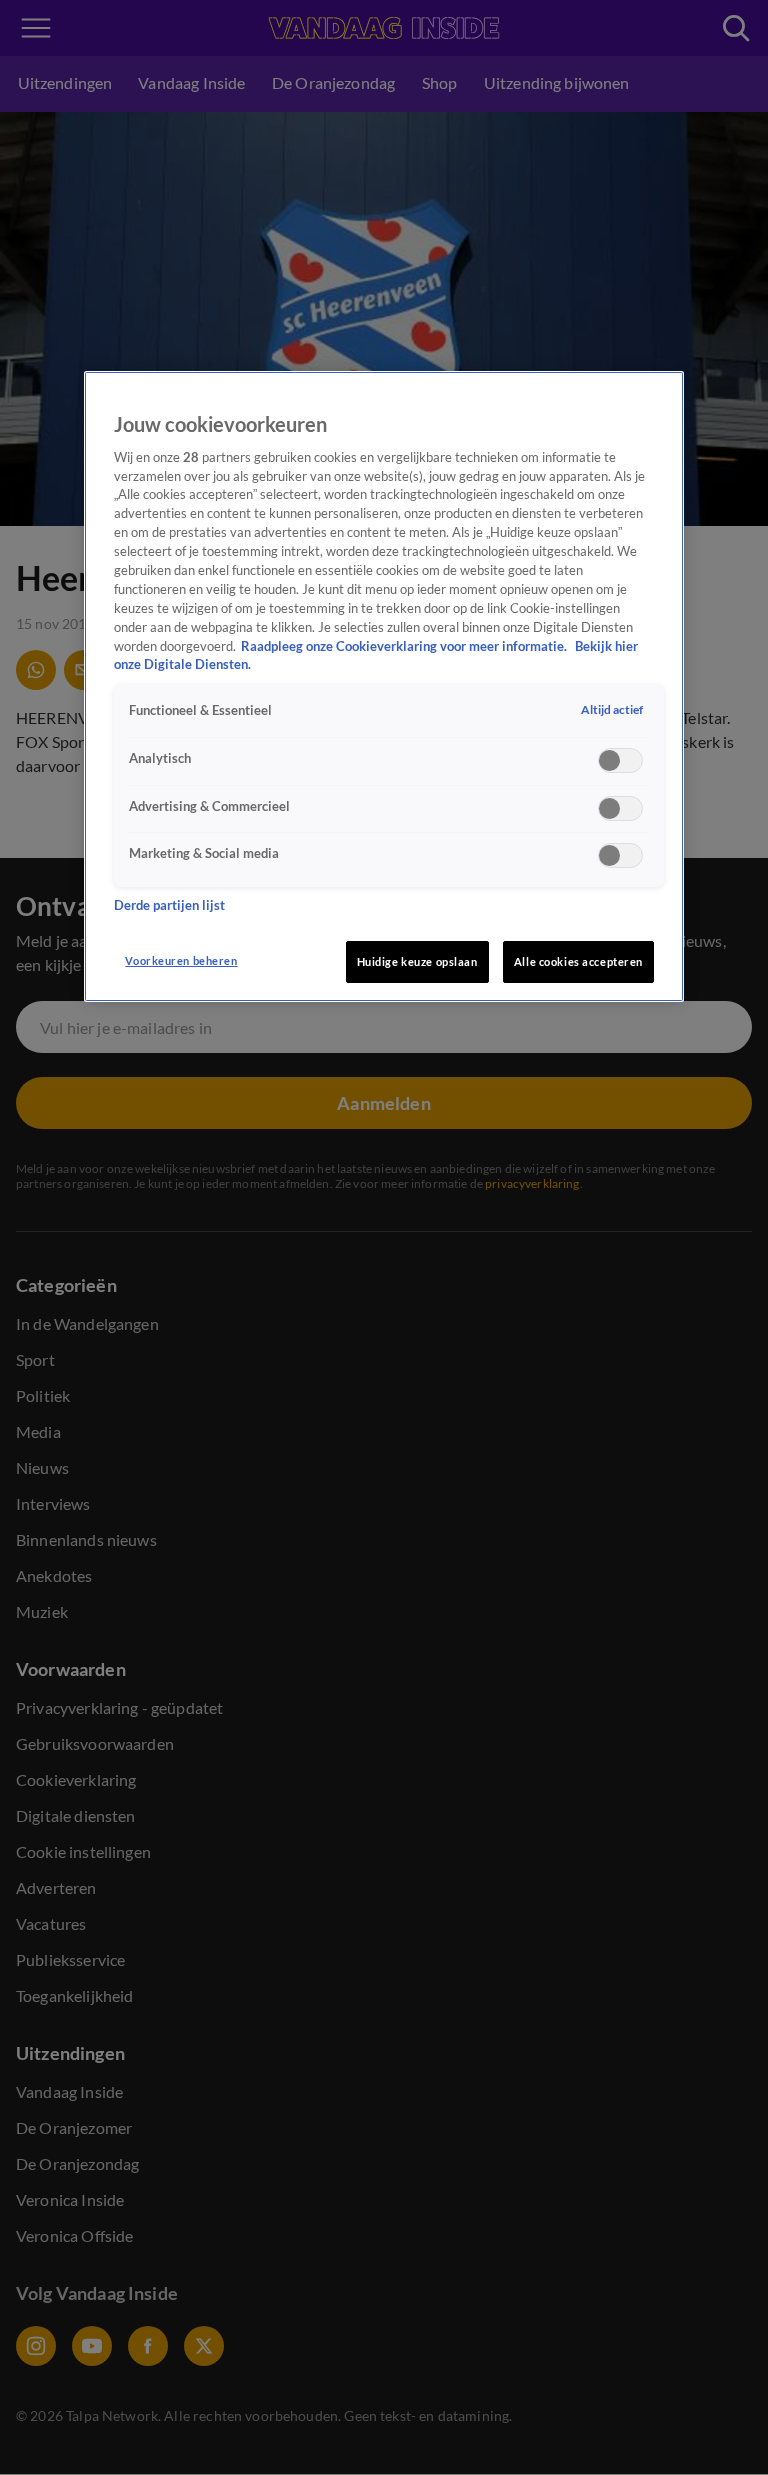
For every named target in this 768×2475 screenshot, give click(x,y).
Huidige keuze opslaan (417, 961)
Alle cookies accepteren (578, 961)
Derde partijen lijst (169, 905)
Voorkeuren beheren (181, 960)
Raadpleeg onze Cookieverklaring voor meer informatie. (405, 646)
